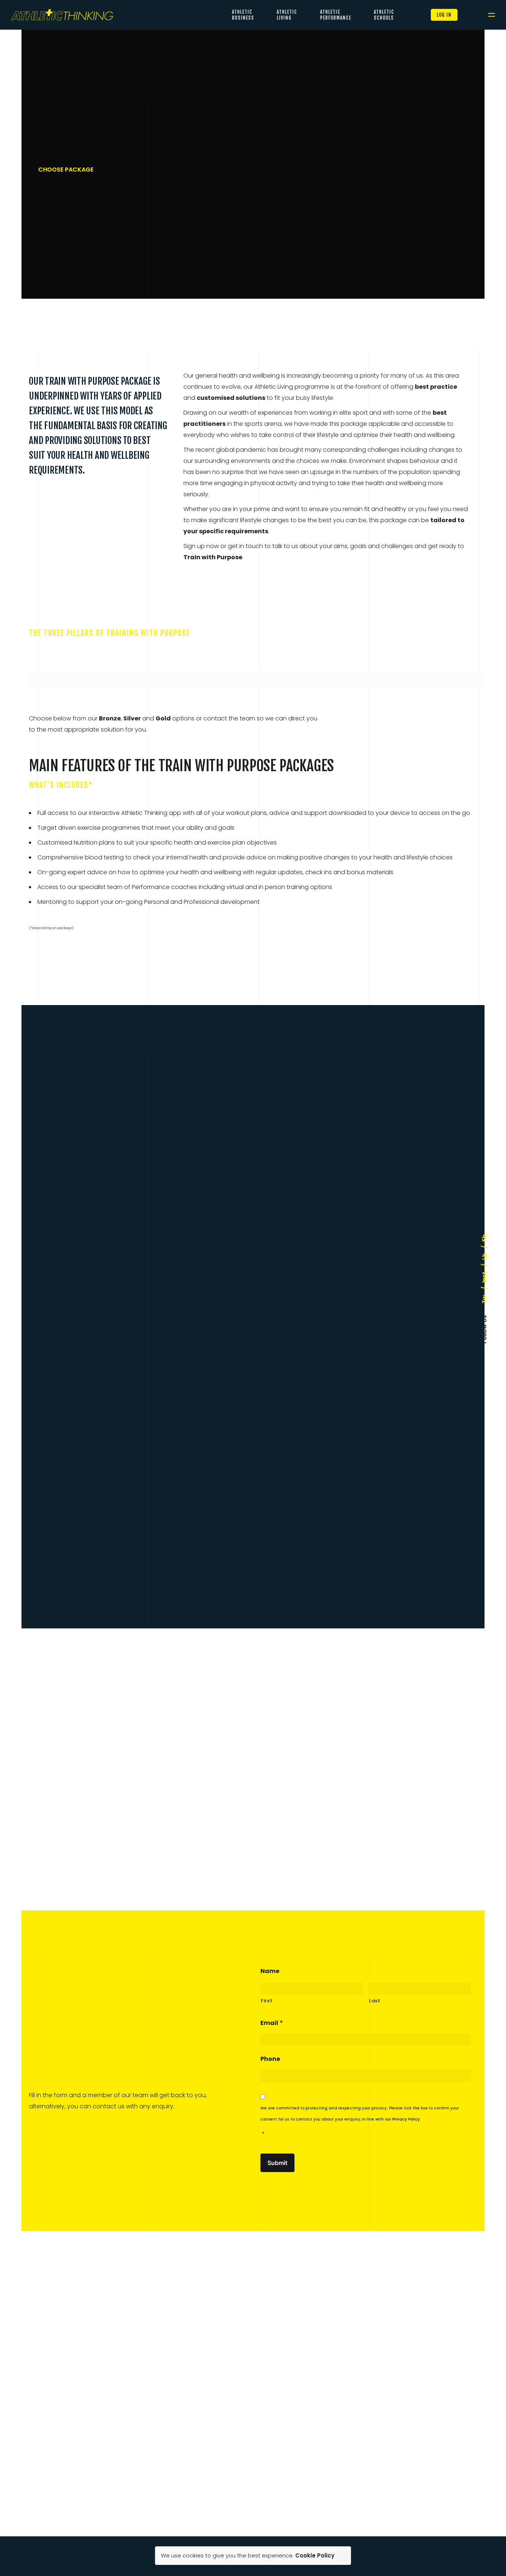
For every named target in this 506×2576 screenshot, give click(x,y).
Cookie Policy (315, 2555)
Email (272, 2023)
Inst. (484, 1276)
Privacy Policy (406, 2119)
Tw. (484, 1298)
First (267, 2001)
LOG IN (444, 15)
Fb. (484, 1237)
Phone (270, 2059)
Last (375, 2001)
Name (270, 1971)
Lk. (484, 1256)
